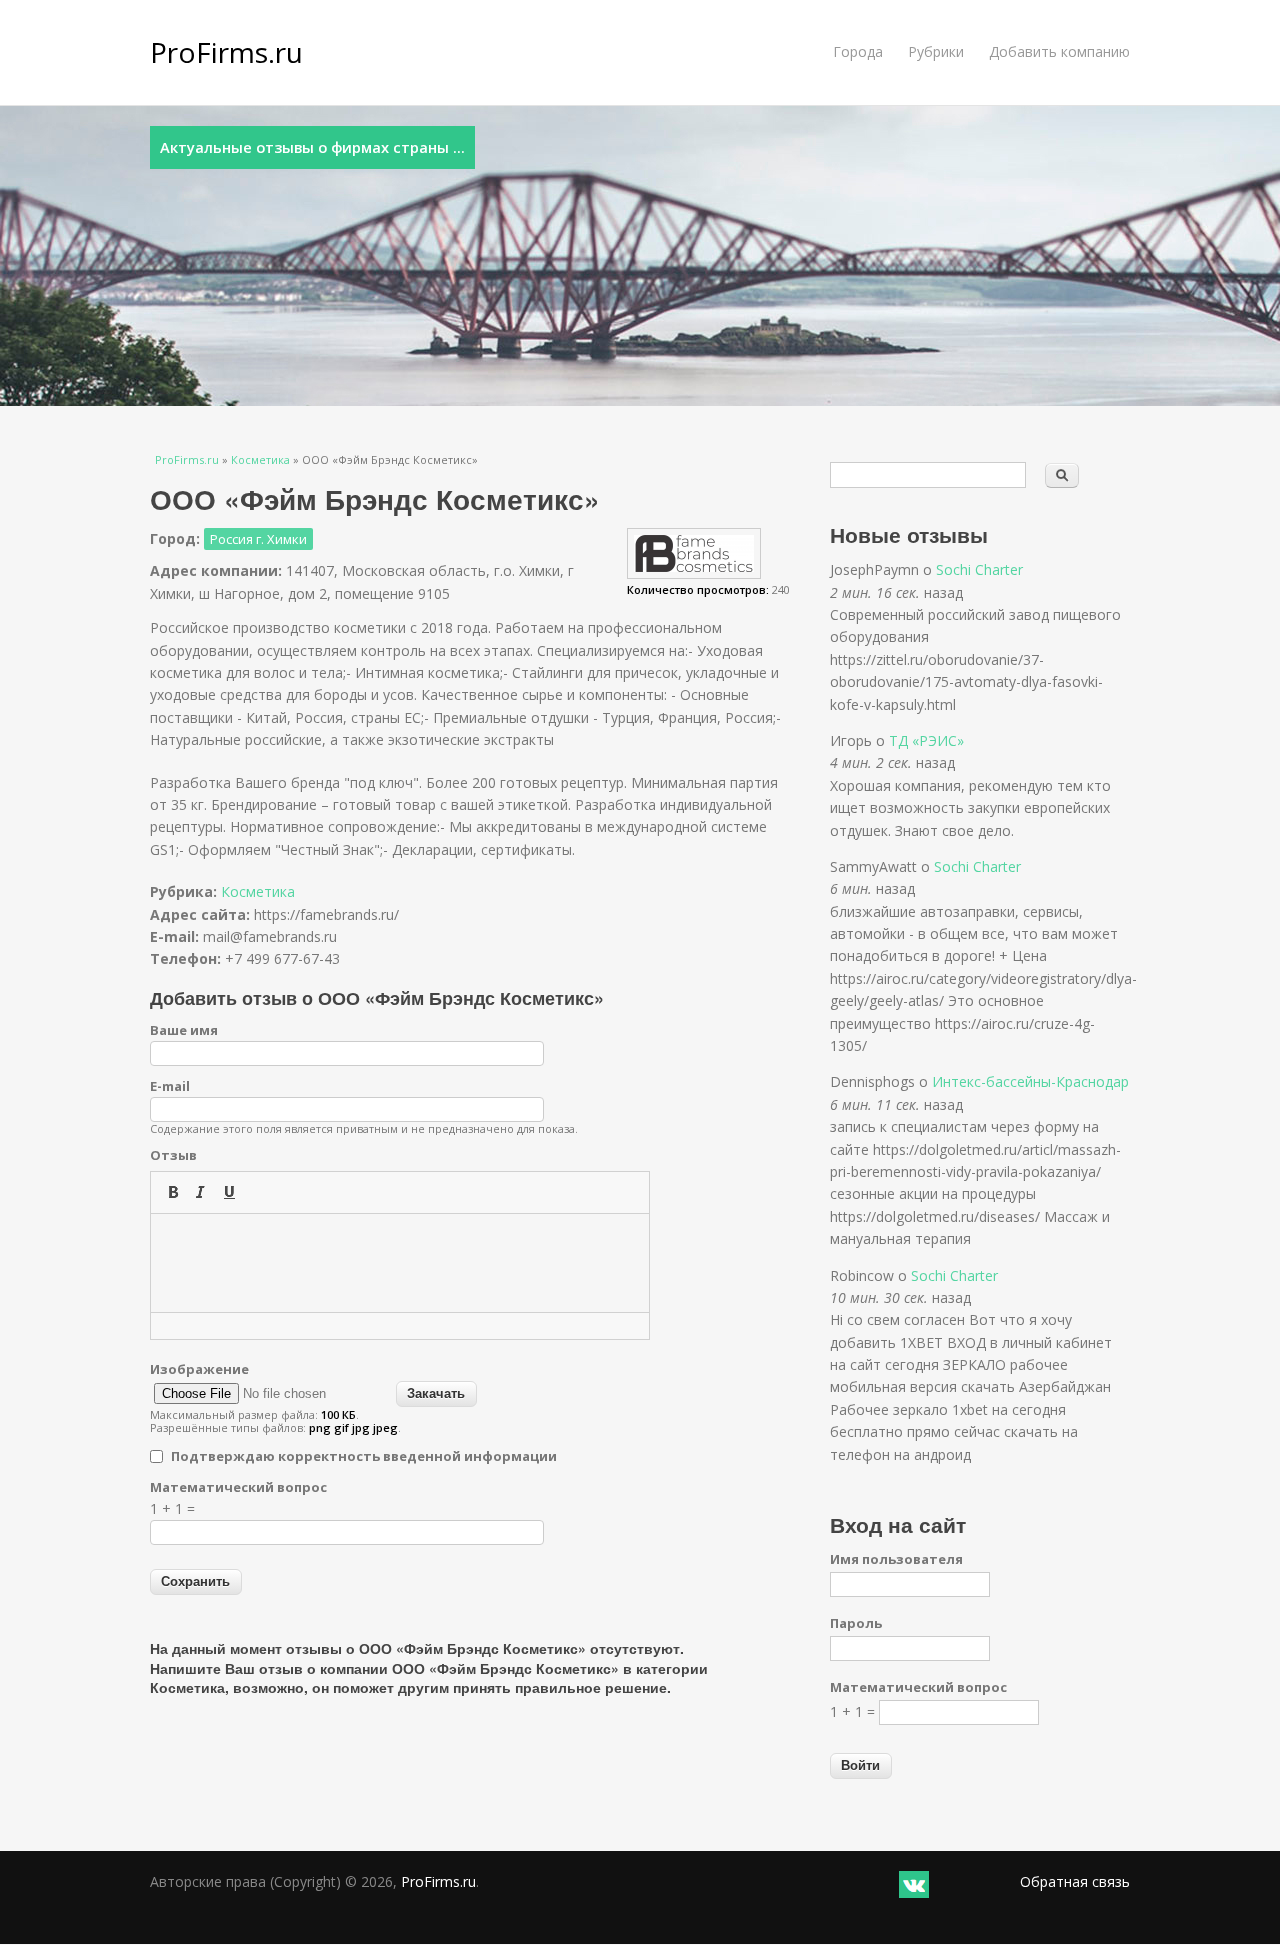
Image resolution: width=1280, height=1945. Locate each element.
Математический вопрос (238, 1487)
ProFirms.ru (226, 52)
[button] (173, 1192)
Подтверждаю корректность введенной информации (364, 1456)
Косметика (260, 459)
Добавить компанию (1059, 51)
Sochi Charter (979, 569)
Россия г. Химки (258, 539)
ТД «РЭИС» (926, 740)
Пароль (856, 1623)
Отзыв (173, 1155)
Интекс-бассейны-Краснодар (1030, 1081)
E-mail (170, 1086)
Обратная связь (1075, 1881)
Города (858, 51)
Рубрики (936, 51)
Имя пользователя (896, 1559)
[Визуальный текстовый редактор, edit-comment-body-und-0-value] (400, 1263)
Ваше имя (184, 1030)
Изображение (199, 1369)
